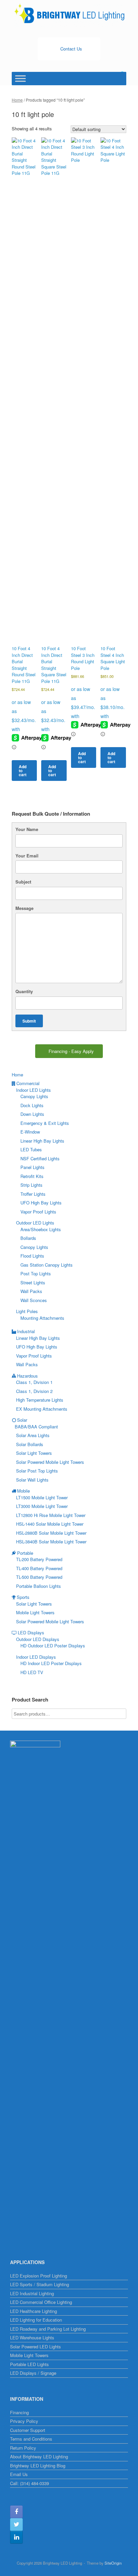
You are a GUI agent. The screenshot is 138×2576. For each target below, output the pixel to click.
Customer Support (28, 2430)
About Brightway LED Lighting (39, 2456)
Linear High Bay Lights (42, 1141)
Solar (22, 1420)
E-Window (30, 1132)
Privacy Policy (24, 2421)
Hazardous (27, 1376)
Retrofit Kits (32, 1176)
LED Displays (31, 1632)
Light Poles (27, 1311)
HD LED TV (32, 1672)
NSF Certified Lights (40, 1158)
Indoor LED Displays (36, 1657)
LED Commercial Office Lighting (41, 2302)
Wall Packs (31, 1291)
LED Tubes (31, 1149)
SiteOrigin (113, 2563)
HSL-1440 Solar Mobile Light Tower (50, 1524)
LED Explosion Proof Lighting (39, 2276)
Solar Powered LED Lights (36, 2347)
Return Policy (23, 2448)
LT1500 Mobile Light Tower (42, 1497)
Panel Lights (32, 1167)
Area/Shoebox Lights (41, 1229)
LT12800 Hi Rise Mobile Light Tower (51, 1515)
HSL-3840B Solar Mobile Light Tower (51, 1542)
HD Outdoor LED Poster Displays (53, 1646)
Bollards (28, 1238)
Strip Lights (31, 1185)
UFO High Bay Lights (41, 1203)
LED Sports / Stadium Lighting (40, 2284)
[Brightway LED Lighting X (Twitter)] (16, 2525)
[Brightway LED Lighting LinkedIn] (16, 2537)
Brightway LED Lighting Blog (38, 2466)
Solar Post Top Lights (37, 1471)
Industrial (26, 1331)
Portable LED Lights (29, 2364)
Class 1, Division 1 (34, 1382)
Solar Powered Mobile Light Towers (50, 1462)
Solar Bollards (30, 1444)
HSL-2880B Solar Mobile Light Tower (51, 1533)
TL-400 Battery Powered (39, 1568)
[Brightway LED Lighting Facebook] (16, 2512)
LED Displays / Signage (33, 2373)
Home (17, 100)
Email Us (19, 2474)
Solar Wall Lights (32, 1480)
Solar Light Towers (34, 1453)
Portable (25, 1553)
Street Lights (33, 1282)
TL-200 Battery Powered (39, 1559)
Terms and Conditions (31, 2439)
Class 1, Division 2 (34, 1391)
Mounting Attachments (42, 1318)
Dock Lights (32, 1105)
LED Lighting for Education (36, 2320)
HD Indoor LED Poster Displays (51, 1663)
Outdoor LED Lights (35, 1223)
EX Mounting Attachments (42, 1409)
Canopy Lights (34, 1096)
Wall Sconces (34, 1300)
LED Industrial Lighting (32, 2293)
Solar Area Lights (33, 1435)
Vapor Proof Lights (38, 1212)
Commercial (28, 1083)
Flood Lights (32, 1256)
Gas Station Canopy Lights (47, 1265)
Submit (29, 1021)
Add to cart (23, 771)
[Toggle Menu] (20, 78)
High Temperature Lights (40, 1400)
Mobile (23, 1491)
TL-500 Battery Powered (39, 1577)
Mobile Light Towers (35, 1612)
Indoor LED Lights (33, 1090)
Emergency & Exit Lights (45, 1123)
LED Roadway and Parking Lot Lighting (48, 2329)
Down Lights (32, 1114)
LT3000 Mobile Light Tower (42, 1506)
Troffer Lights (33, 1194)
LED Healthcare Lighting (33, 2311)
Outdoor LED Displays (38, 1639)
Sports (23, 1597)
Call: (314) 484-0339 (29, 2483)
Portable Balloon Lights (39, 1586)
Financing (19, 2412)
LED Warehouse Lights (32, 2337)
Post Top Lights (36, 1273)
